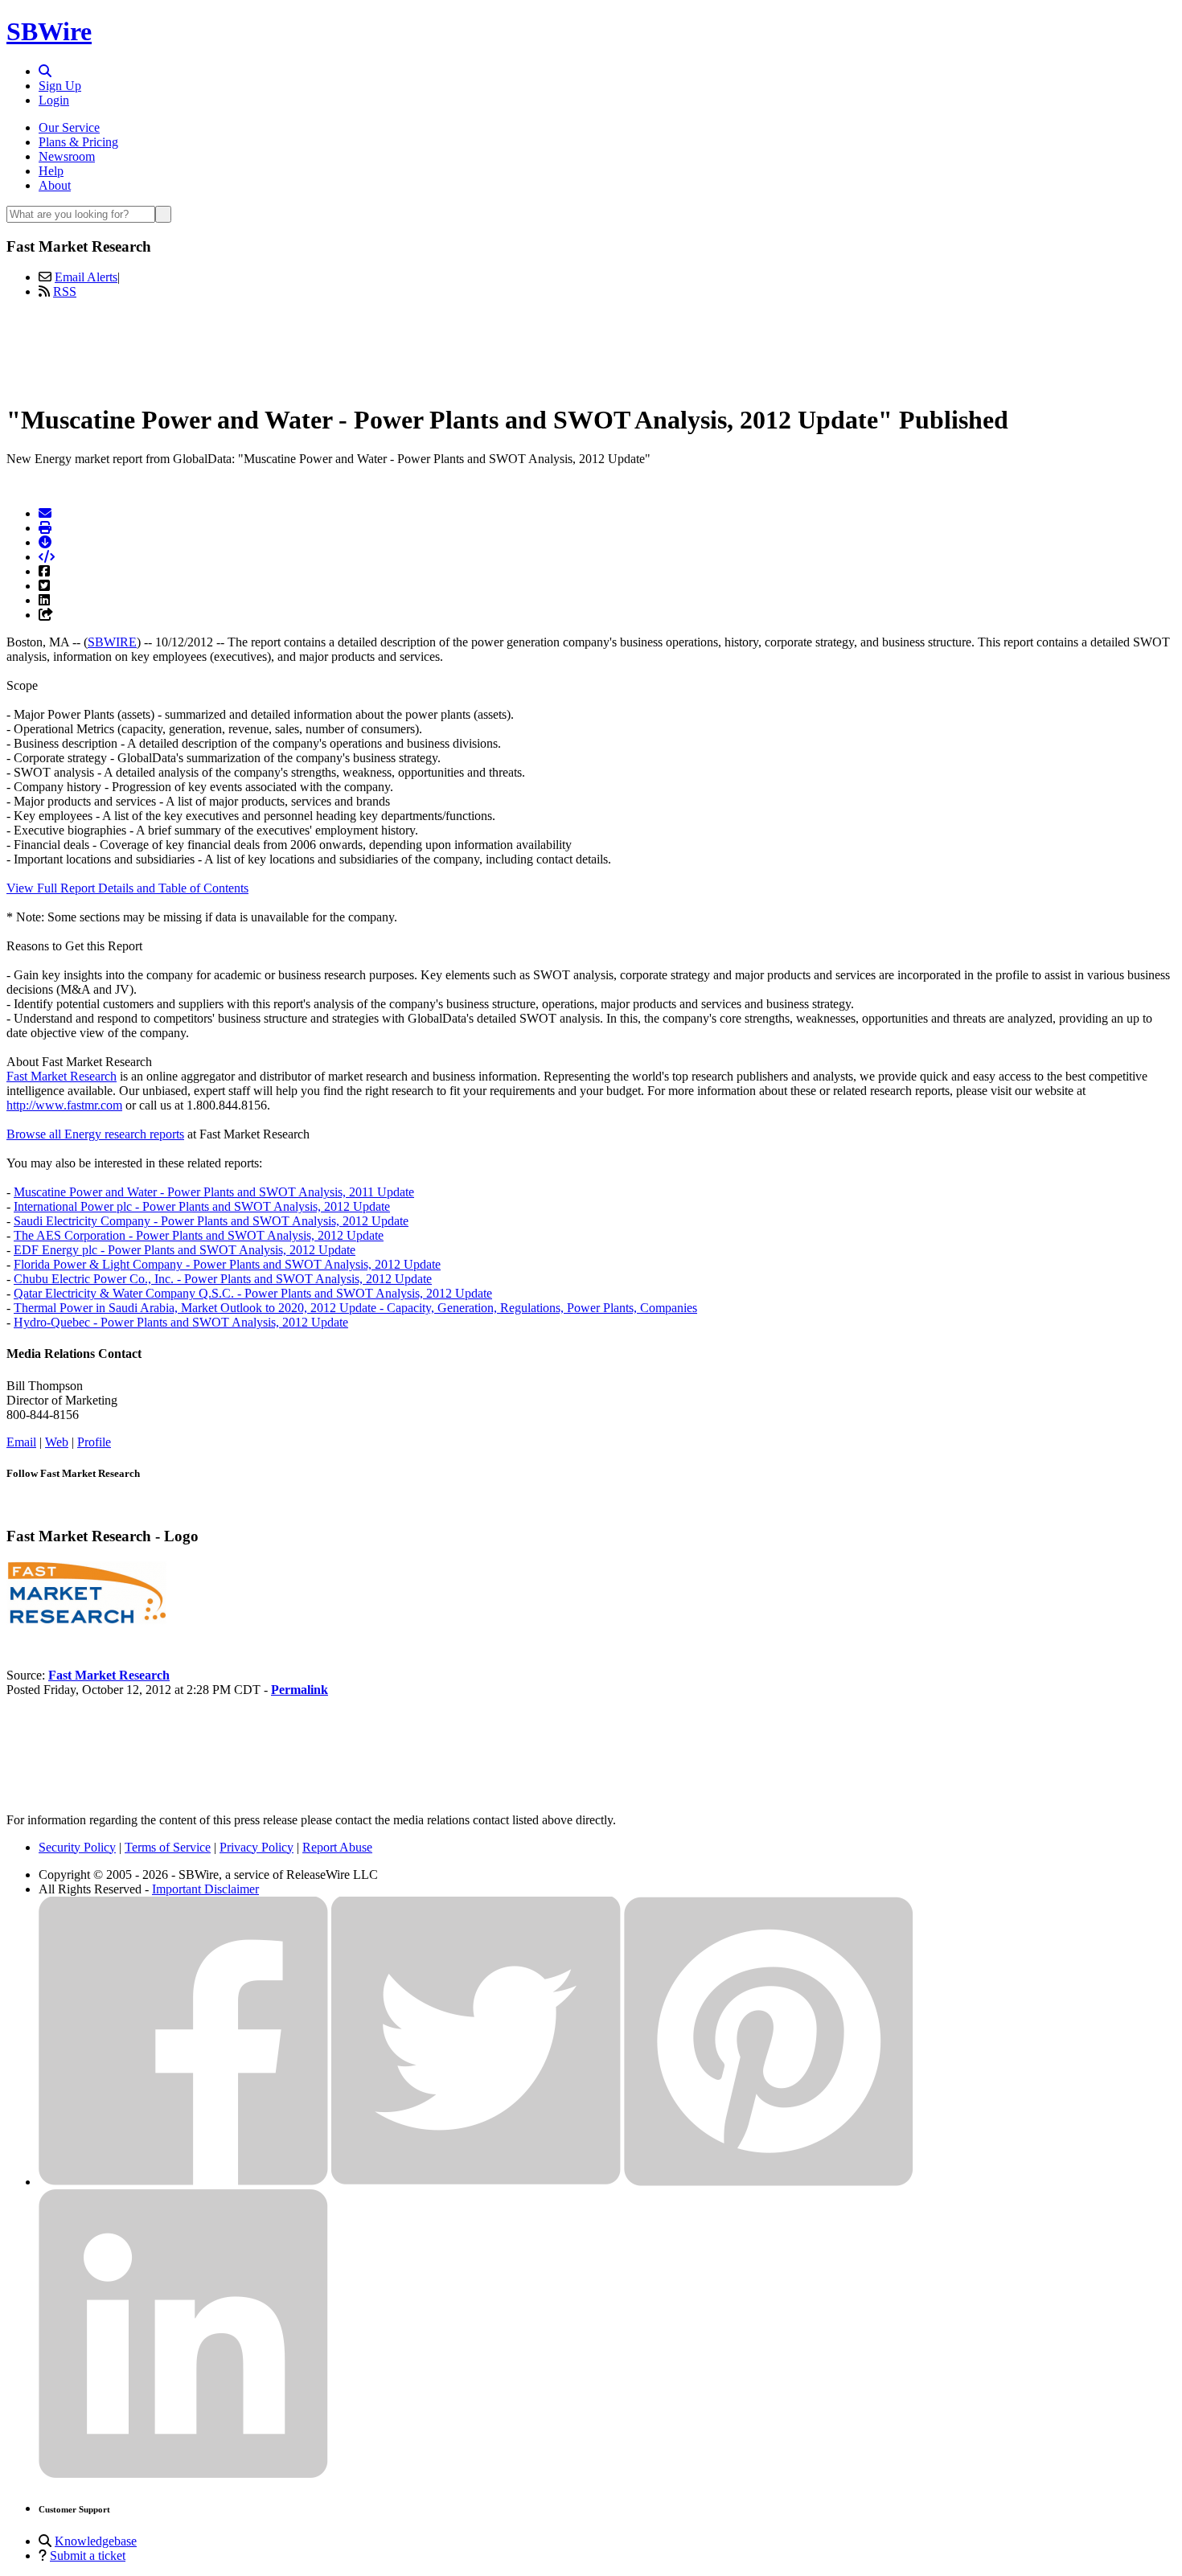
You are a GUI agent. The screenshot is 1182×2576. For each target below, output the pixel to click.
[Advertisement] (591, 348)
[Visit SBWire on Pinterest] (769, 2182)
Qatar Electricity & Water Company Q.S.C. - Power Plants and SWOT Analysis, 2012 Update (253, 1293)
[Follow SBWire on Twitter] (476, 2182)
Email (21, 1442)
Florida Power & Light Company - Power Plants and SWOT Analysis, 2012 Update (227, 1264)
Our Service (69, 127)
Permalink (300, 1690)
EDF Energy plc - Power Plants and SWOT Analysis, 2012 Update (185, 1250)
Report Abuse (337, 1847)
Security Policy (77, 1847)
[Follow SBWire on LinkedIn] (183, 2474)
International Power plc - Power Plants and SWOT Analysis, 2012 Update (202, 1206)
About (55, 185)
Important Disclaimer (205, 1889)
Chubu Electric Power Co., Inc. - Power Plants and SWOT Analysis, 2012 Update (223, 1279)
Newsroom (67, 156)
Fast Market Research (62, 1076)
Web (57, 1442)
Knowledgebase (96, 2541)
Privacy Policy (257, 1847)
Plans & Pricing (78, 142)
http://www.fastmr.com (64, 1105)
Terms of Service (168, 1847)
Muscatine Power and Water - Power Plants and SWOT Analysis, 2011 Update (214, 1192)
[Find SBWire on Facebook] (183, 2182)
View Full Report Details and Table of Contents (127, 888)
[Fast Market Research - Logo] (87, 1620)
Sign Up (60, 86)
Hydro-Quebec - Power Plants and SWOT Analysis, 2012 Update (181, 1322)
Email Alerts (86, 277)
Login (54, 100)
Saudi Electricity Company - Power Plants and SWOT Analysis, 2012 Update (211, 1221)
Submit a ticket (88, 2555)
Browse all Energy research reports (95, 1134)
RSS (65, 291)
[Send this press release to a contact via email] (45, 513)
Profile (94, 1442)
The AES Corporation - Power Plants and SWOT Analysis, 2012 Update (199, 1235)
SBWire (49, 31)
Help (51, 171)
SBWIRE (112, 642)
